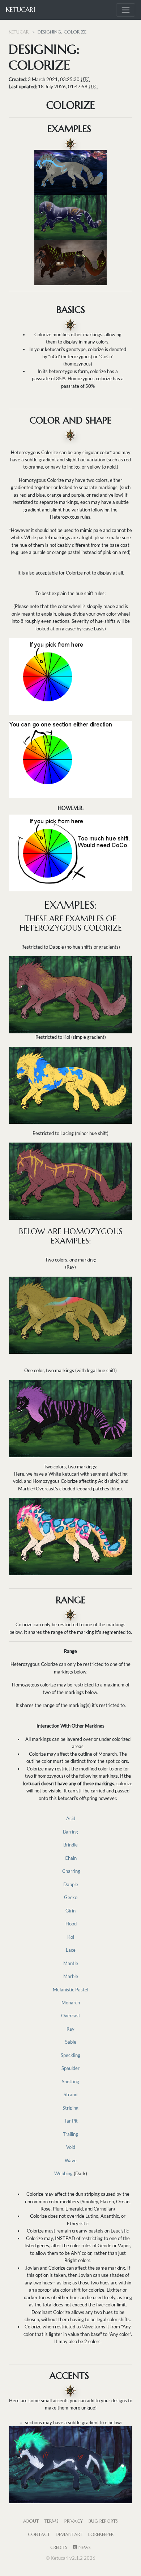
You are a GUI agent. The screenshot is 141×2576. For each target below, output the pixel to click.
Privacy (74, 2521)
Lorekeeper (101, 2535)
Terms (52, 2521)
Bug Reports (103, 2521)
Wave (71, 2160)
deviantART (69, 2535)
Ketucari (20, 10)
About (31, 2521)
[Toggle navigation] (126, 10)
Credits (59, 2548)
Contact (39, 2535)
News (84, 2548)
